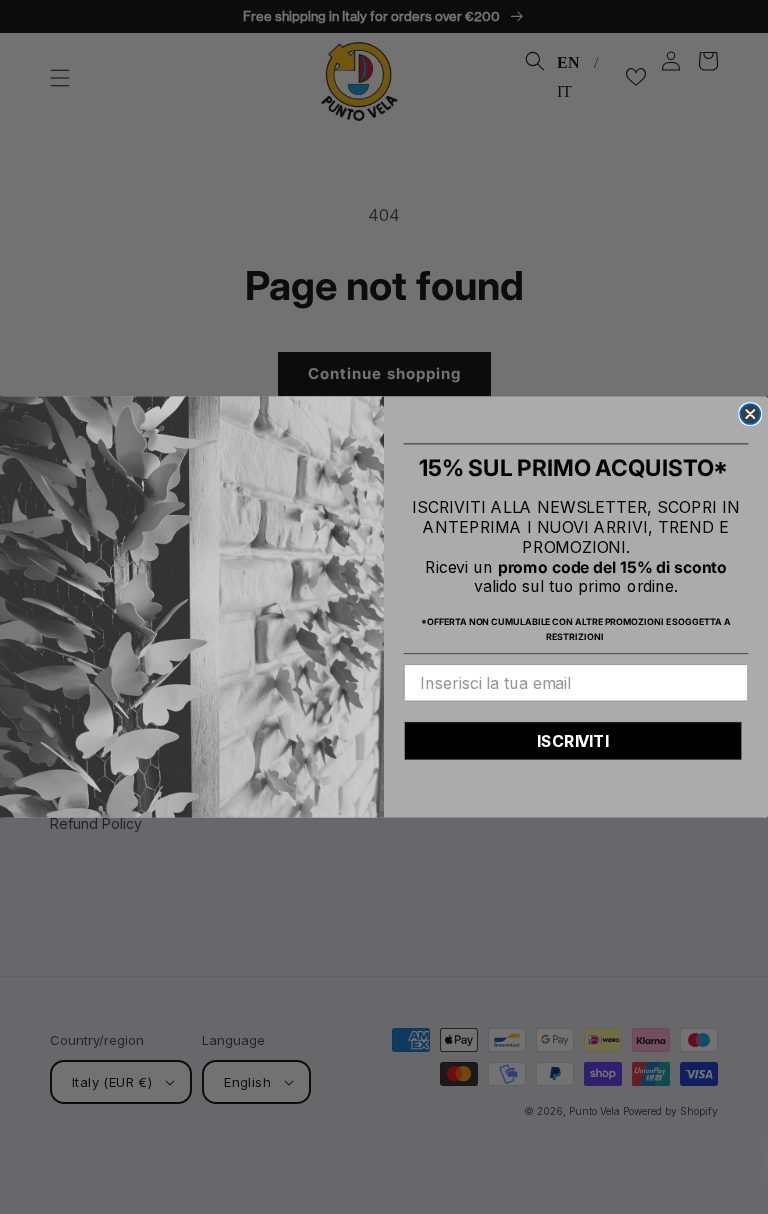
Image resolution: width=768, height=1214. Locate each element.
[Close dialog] (750, 414)
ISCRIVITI (573, 741)
